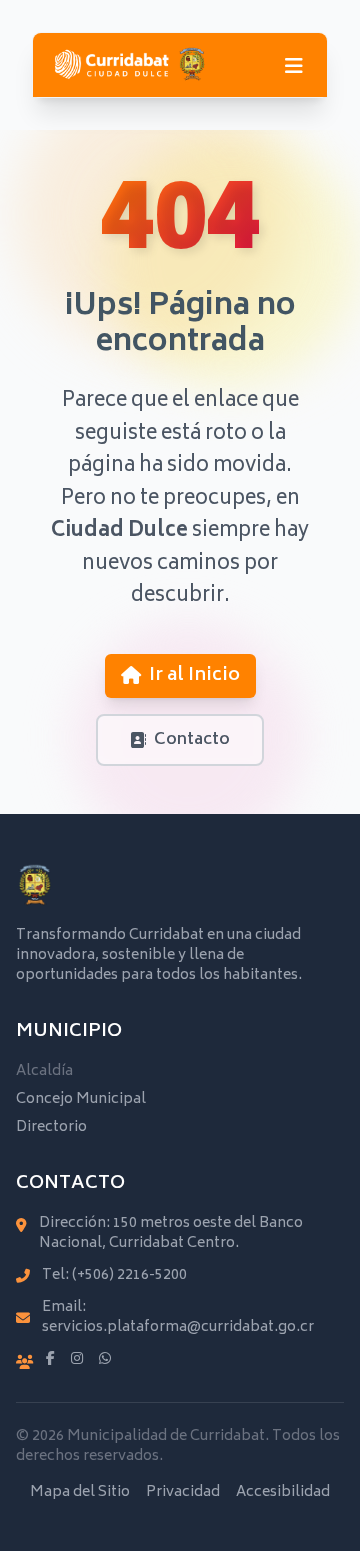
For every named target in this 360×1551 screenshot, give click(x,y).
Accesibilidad (283, 1493)
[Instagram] (77, 1360)
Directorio (51, 1127)
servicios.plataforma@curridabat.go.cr (178, 1327)
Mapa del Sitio (80, 1493)
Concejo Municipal (81, 1099)
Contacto (192, 740)
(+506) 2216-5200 (129, 1275)
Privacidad (183, 1493)
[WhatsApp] (105, 1360)
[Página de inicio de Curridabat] (129, 65)
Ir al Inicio (194, 676)
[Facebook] (50, 1360)
